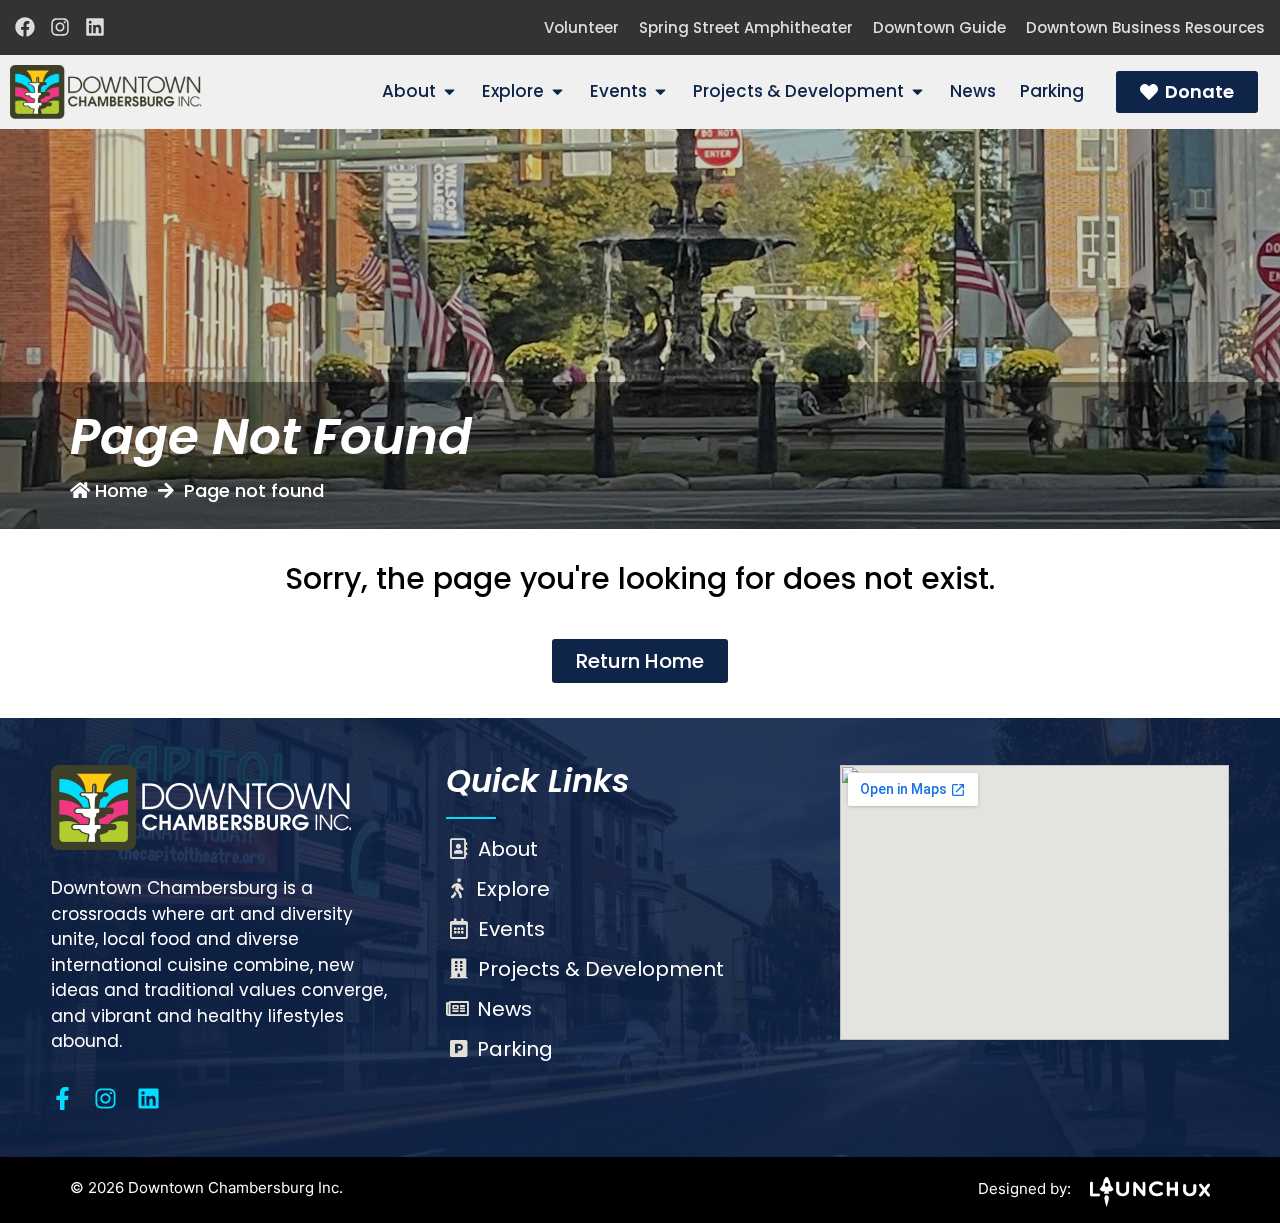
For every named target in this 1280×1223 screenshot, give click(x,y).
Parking (515, 1049)
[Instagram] (60, 27)
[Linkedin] (95, 27)
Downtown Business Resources (1145, 27)
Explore (513, 889)
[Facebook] (25, 27)
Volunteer (581, 27)
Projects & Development (601, 969)
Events (511, 929)
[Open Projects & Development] (917, 92)
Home (121, 490)
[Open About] (449, 92)
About (508, 849)
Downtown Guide (939, 27)
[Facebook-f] (62, 1098)
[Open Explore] (557, 92)
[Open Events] (660, 92)
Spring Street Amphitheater (746, 27)
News (504, 1009)
